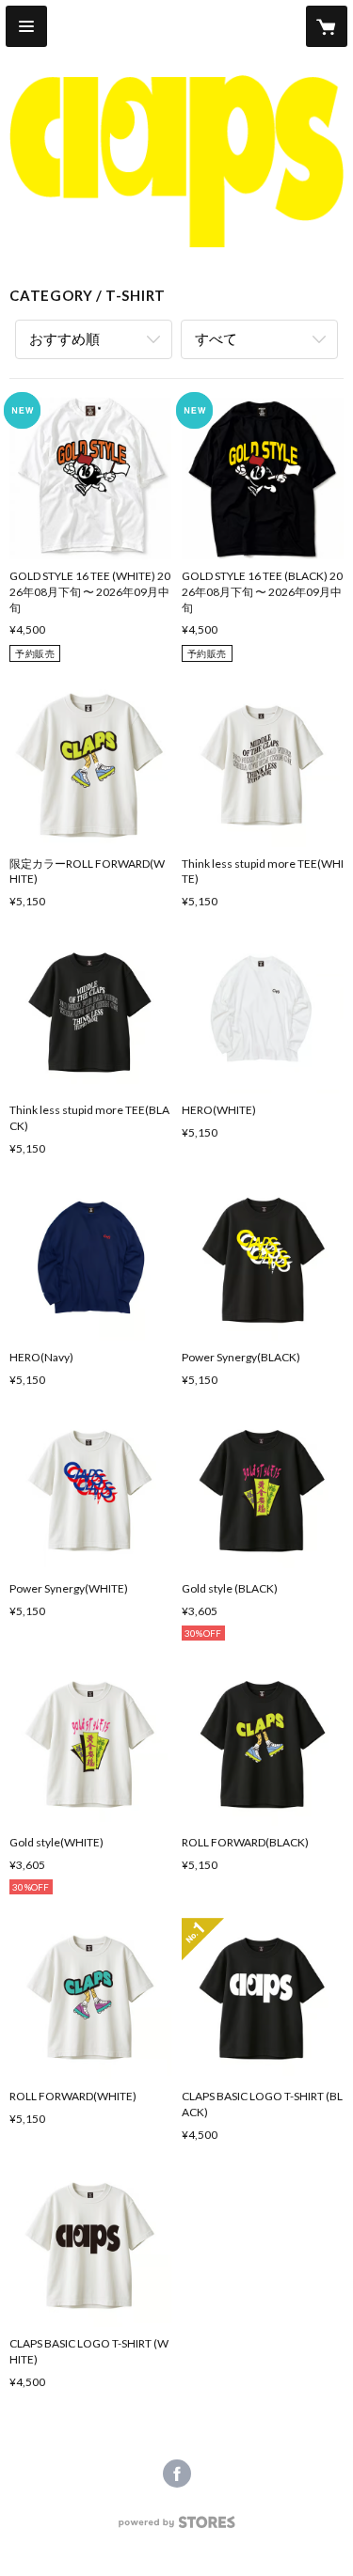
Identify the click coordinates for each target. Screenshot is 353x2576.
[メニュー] (26, 26)
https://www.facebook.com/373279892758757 (177, 2474)
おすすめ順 (64, 338)
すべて (216, 338)
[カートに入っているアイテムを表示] (327, 26)
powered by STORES (176, 2528)
